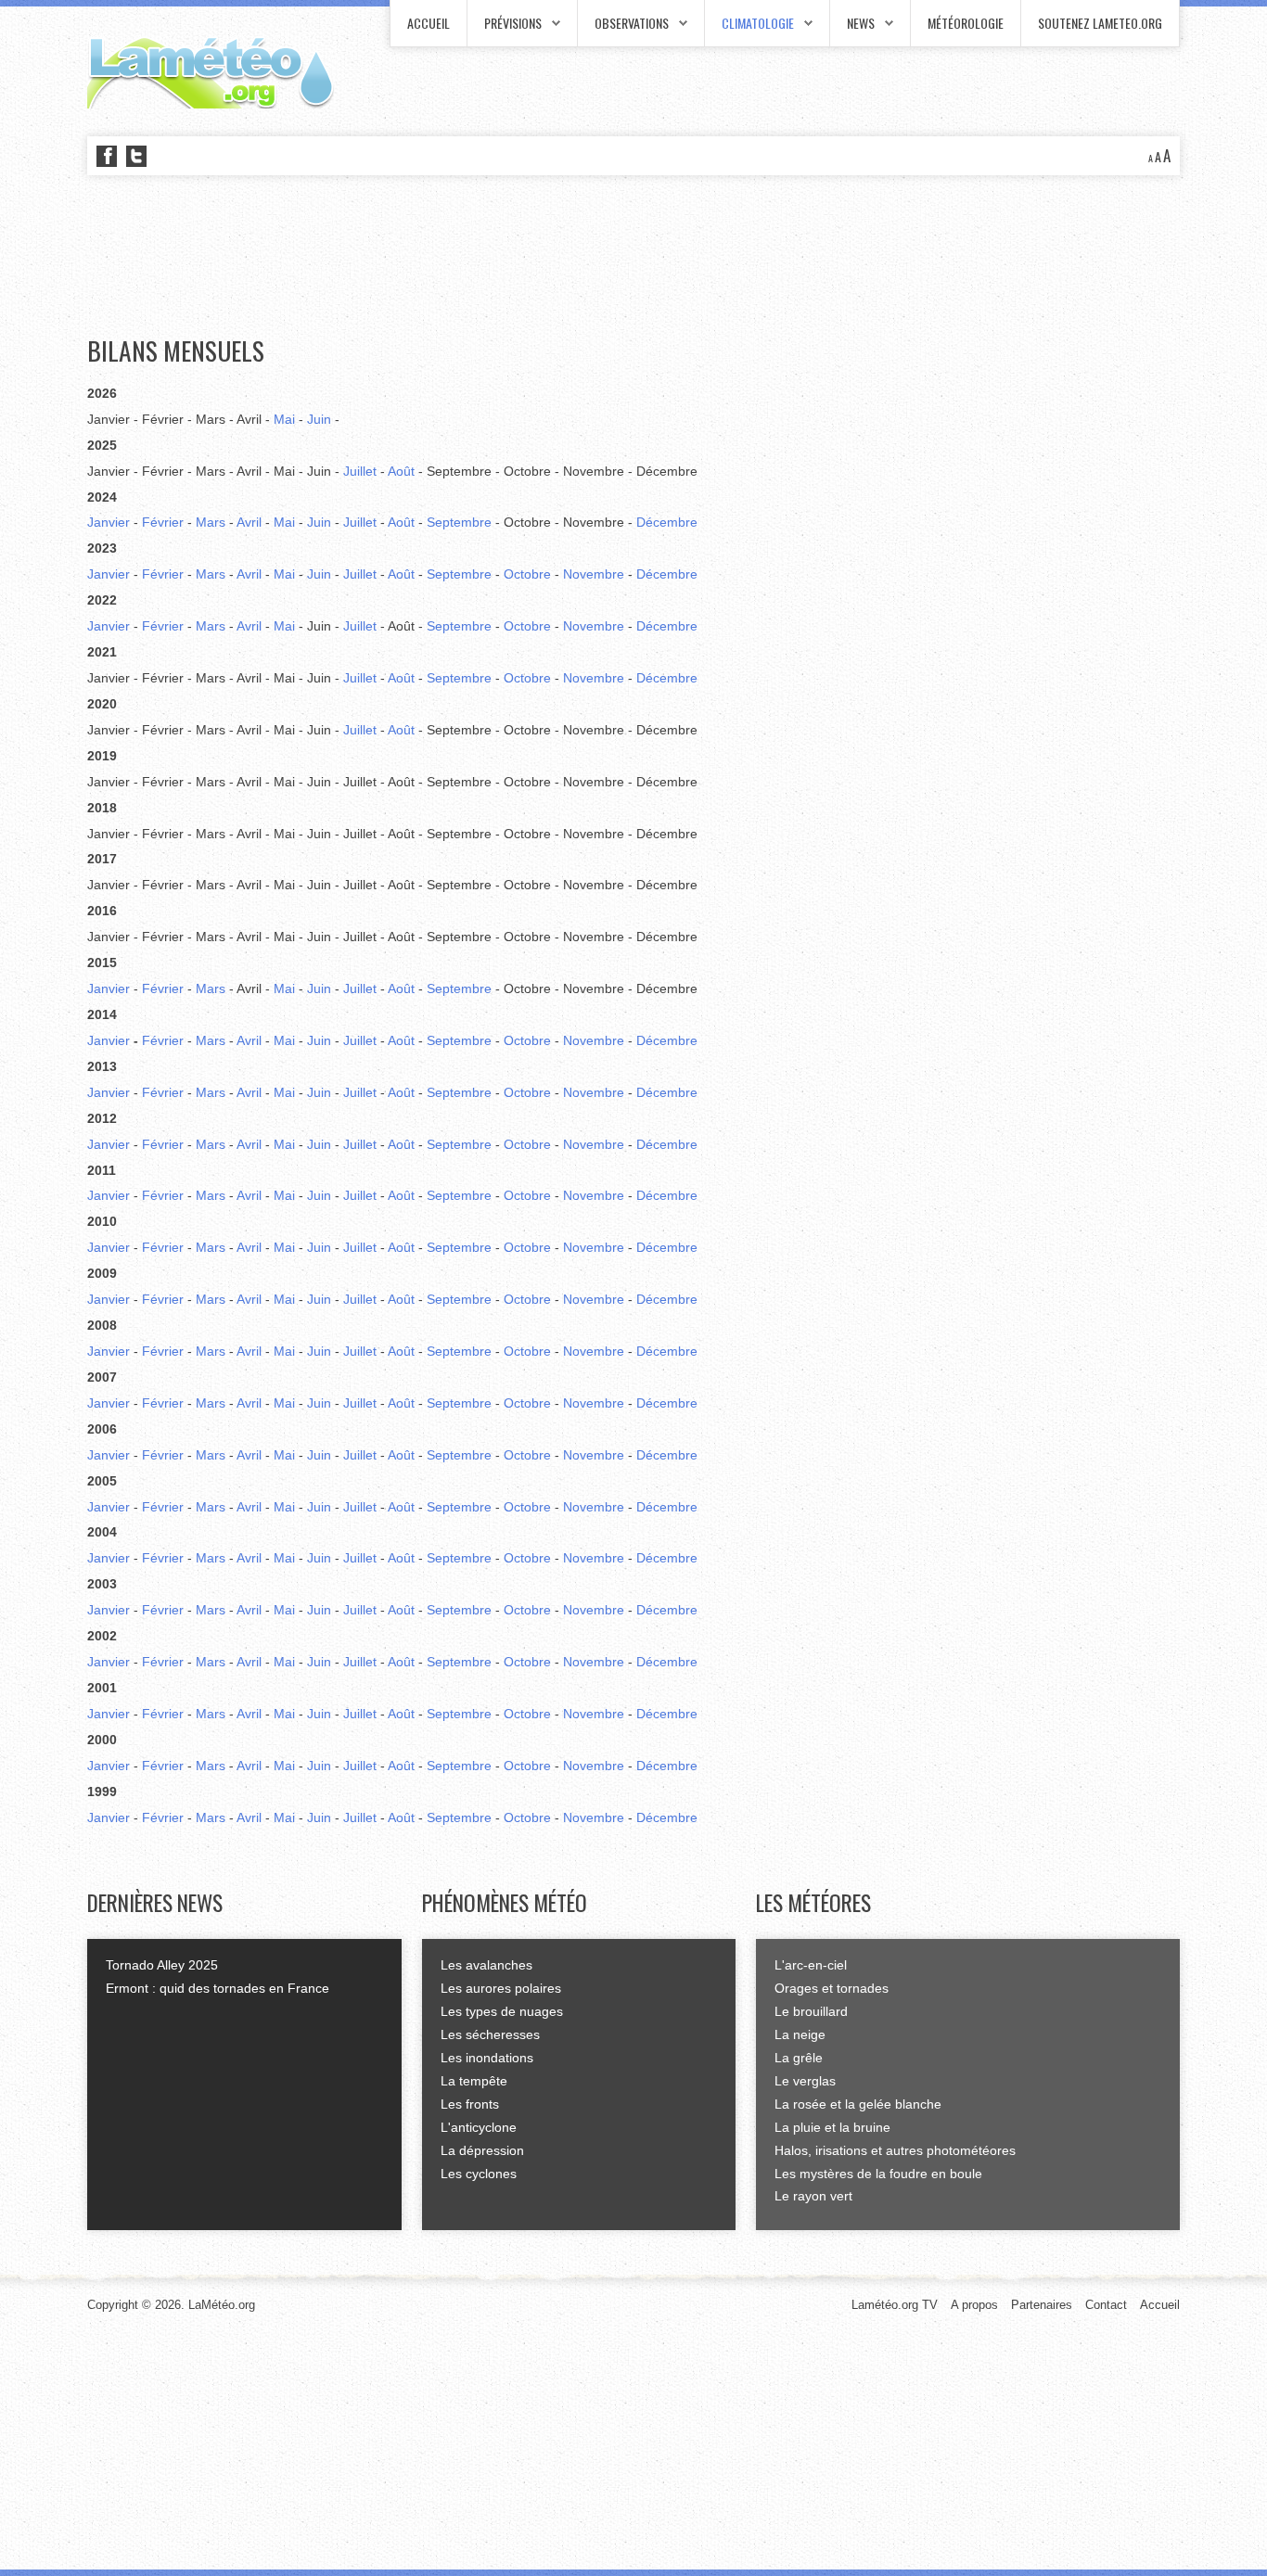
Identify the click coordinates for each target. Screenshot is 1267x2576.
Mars (211, 522)
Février (163, 522)
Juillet (360, 471)
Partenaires (1042, 2305)
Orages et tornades (832, 1988)
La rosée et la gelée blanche (858, 2104)
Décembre (667, 522)
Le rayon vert (813, 2196)
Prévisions (513, 23)
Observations (632, 23)
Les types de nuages (502, 2011)
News (861, 23)
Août (401, 471)
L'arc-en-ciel (811, 1965)
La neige (800, 2034)
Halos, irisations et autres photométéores (895, 2150)
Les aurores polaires (501, 1988)
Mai (284, 419)
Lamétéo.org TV (895, 2305)
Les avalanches (486, 1965)
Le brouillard (811, 2011)
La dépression (482, 2150)
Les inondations (487, 2058)
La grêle (799, 2058)
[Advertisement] (425, 256)
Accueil (429, 23)
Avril (249, 522)
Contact (1106, 2305)
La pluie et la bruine (832, 2127)
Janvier (109, 522)
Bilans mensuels (176, 351)
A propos (974, 2305)
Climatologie (758, 23)
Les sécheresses (490, 2034)
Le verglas (805, 2081)
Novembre (594, 574)
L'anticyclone (479, 2127)
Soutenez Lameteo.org (1100, 23)
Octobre (527, 574)
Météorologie (966, 23)
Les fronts (470, 2104)
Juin (319, 419)
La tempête (474, 2081)
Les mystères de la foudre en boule (878, 2174)
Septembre (459, 522)
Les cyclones (479, 2174)
